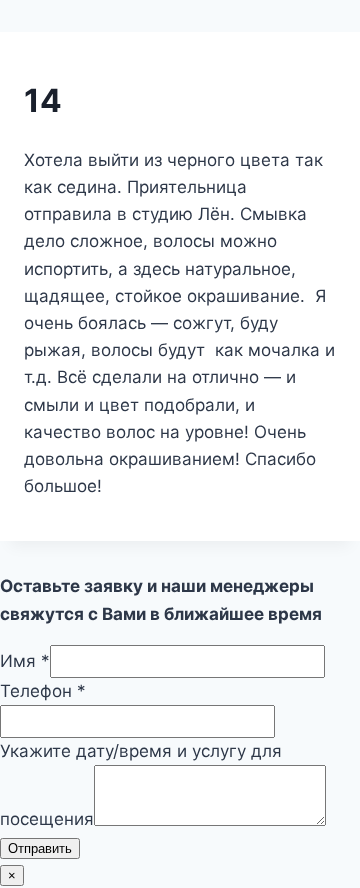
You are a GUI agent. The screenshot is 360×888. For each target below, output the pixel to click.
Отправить (40, 848)
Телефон (43, 691)
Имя (25, 661)
